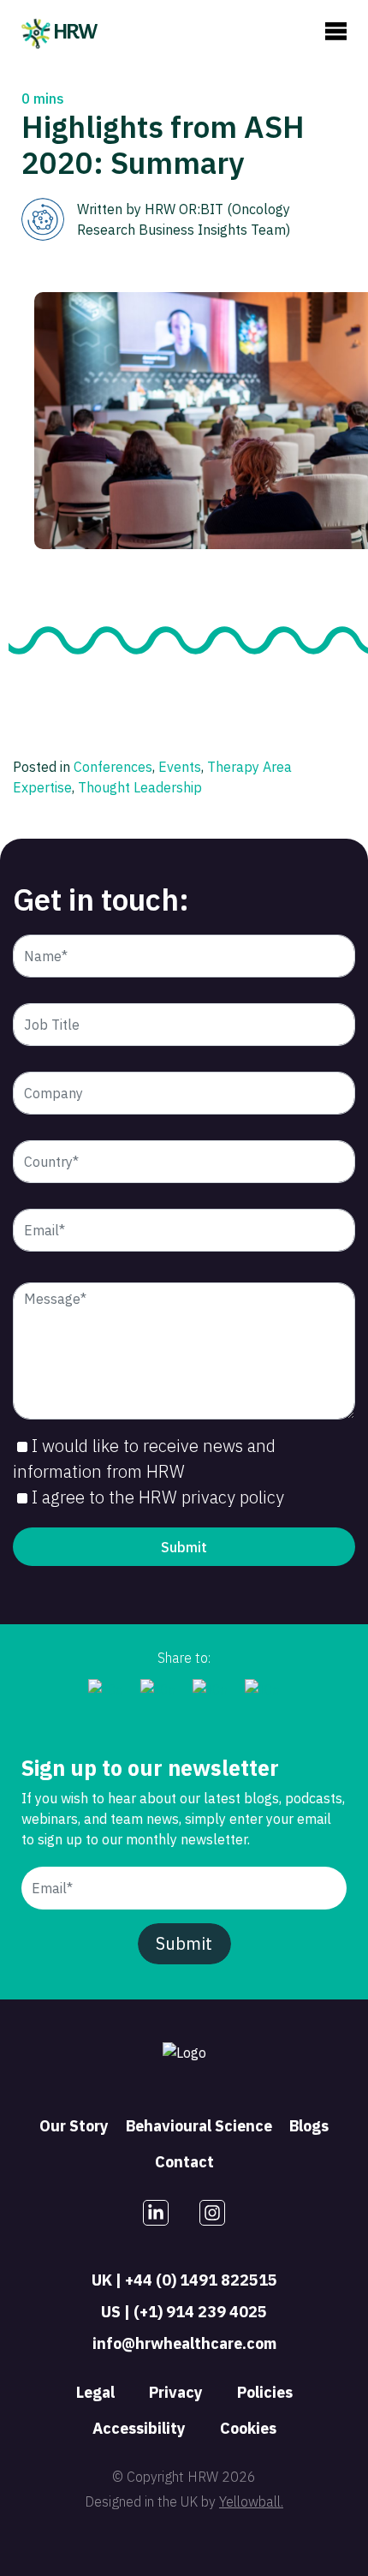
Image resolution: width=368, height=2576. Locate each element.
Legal (95, 2392)
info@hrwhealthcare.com (184, 2343)
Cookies (248, 2428)
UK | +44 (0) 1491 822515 (184, 2280)
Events (180, 767)
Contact (184, 2162)
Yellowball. (251, 2501)
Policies (265, 2392)
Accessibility (139, 2428)
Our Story (74, 2126)
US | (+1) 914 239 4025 (184, 2312)
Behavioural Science (199, 2126)
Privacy (176, 2392)
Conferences (113, 767)
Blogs (309, 2126)
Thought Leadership (140, 787)
